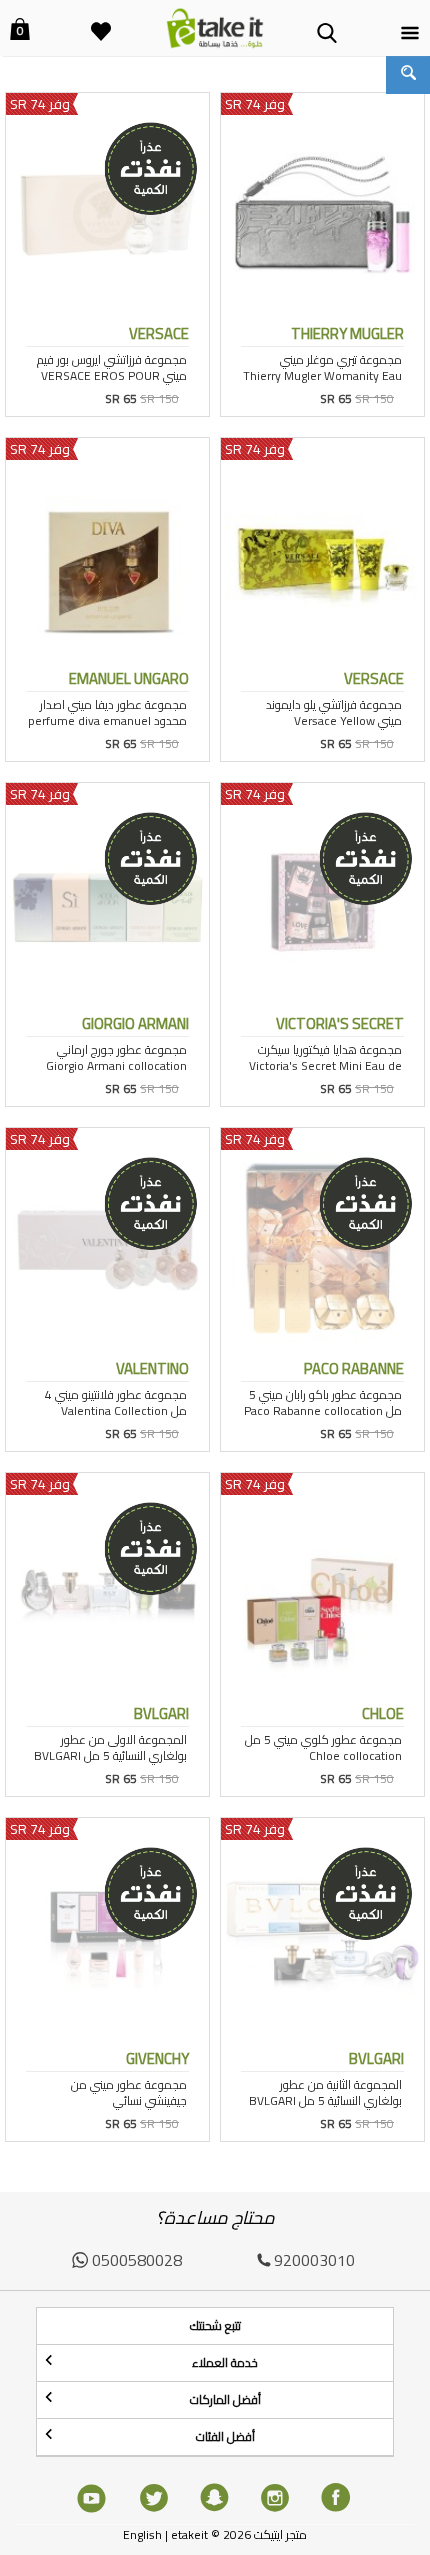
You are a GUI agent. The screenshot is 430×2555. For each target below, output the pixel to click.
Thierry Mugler (347, 333)
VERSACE (159, 333)
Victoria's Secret (340, 1023)
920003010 (314, 2260)
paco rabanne (354, 1368)
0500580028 (137, 2260)
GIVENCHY (157, 2058)
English (142, 2535)
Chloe (383, 1713)
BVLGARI (161, 1713)
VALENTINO (152, 1368)
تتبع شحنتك (215, 2325)
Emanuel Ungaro (129, 678)
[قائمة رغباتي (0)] (101, 19)
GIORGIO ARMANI (135, 1023)
